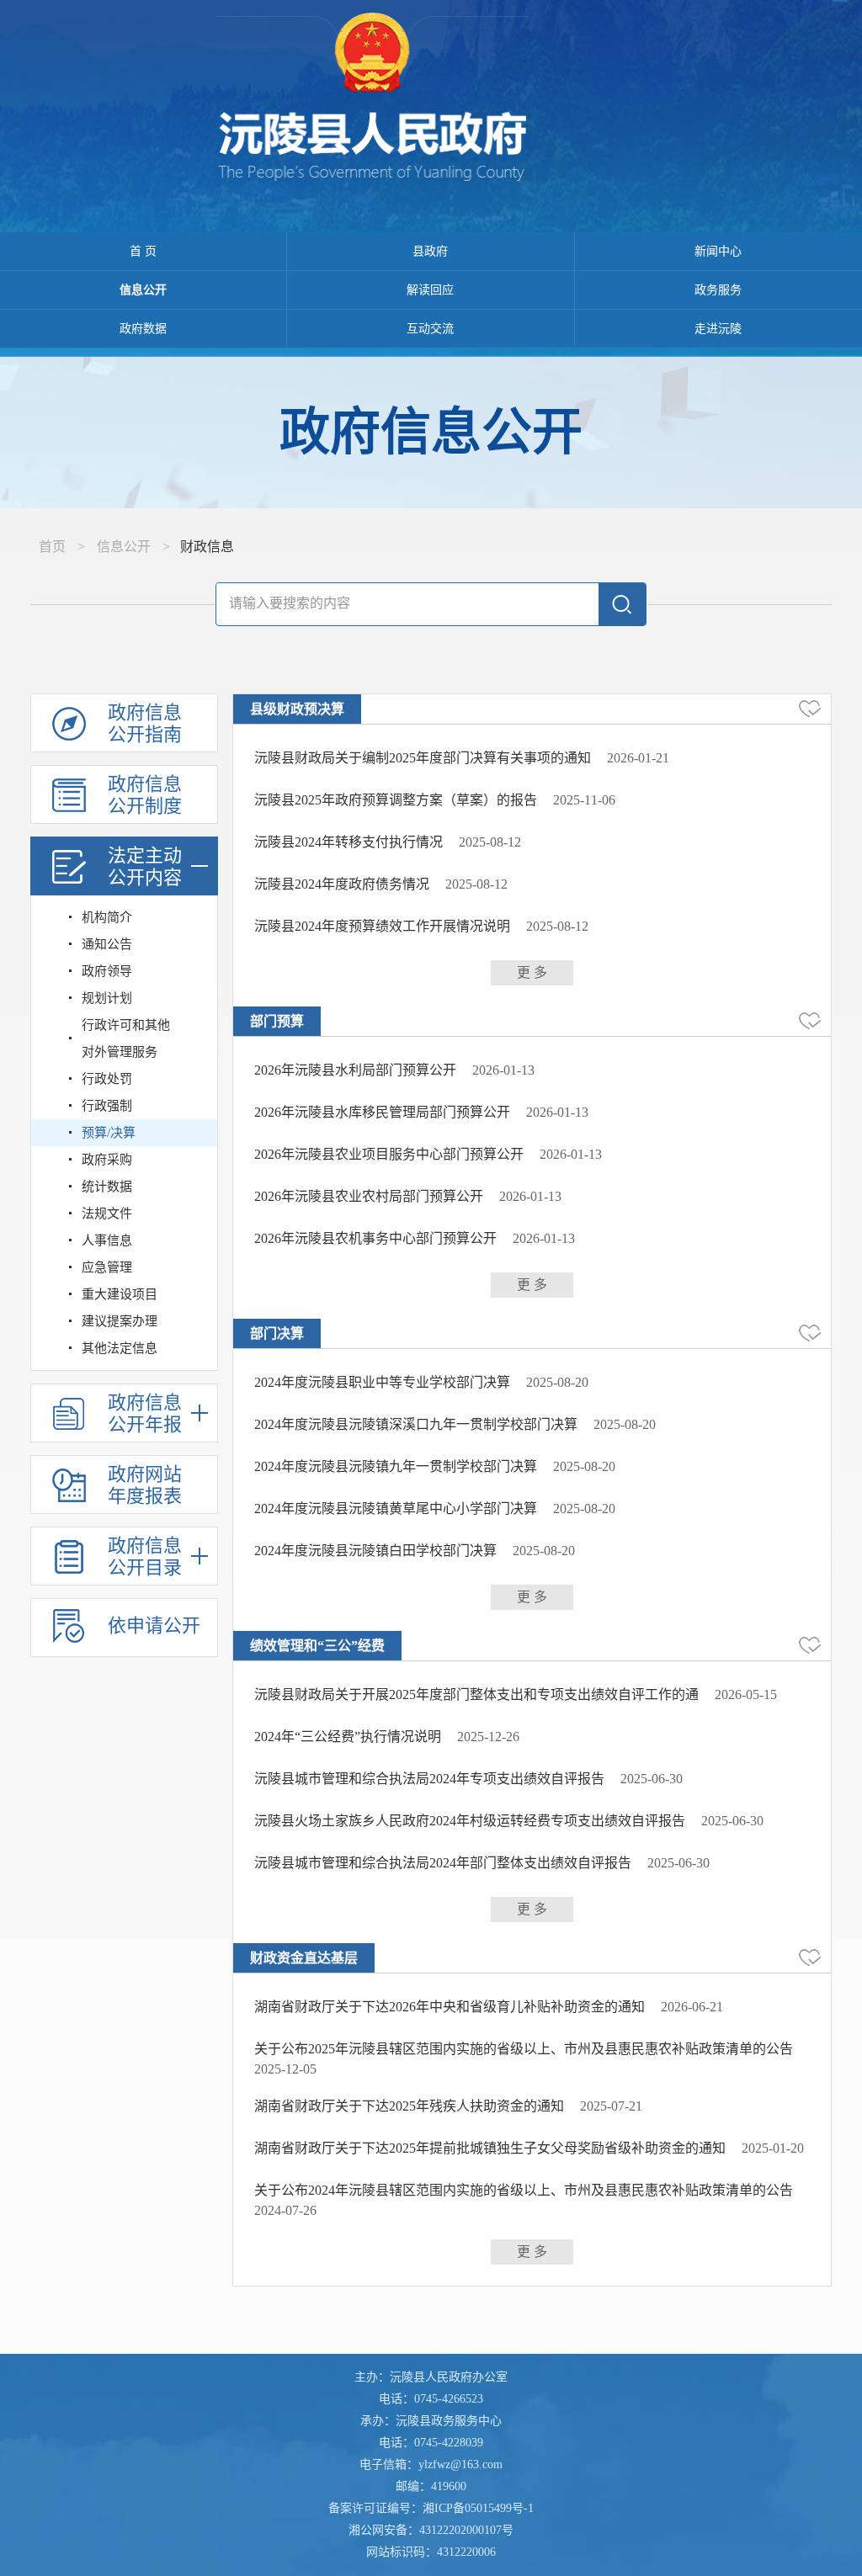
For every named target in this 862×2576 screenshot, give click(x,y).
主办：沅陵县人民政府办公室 (431, 2377)
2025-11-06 (584, 800)
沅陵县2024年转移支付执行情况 (349, 842)
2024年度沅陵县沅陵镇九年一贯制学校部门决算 (396, 1466)
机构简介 (107, 917)
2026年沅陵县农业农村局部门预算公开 (369, 1196)
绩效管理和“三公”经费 (317, 1646)
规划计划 (107, 998)
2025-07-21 (611, 2106)
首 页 (143, 251)
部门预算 (277, 1021)
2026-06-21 (692, 2007)
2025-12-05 (285, 2069)
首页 (52, 547)
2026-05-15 (746, 1694)
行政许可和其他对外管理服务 (126, 1038)
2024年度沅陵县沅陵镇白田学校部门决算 (375, 1551)
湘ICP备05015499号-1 (478, 2508)
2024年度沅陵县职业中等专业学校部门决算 (382, 1382)
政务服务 (718, 290)
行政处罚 (107, 1079)
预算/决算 (109, 1133)
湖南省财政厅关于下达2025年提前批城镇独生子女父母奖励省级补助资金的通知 (490, 2148)
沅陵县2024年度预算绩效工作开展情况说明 (382, 926)
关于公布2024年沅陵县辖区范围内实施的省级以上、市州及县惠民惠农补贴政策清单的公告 (524, 2190)
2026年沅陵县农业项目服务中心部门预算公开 (389, 1154)
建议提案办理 (120, 1321)
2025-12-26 (488, 1737)
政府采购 (107, 1160)
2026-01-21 (638, 758)
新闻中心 (718, 251)
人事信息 (107, 1240)
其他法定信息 (120, 1348)
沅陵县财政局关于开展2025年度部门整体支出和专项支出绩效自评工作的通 (476, 1694)
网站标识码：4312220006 (431, 2552)
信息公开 (143, 290)
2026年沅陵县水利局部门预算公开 (355, 1070)
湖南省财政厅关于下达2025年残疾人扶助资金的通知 (409, 2106)
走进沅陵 (718, 329)
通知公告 (107, 944)
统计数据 (107, 1187)
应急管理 (107, 1267)
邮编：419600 (431, 2486)
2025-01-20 (773, 2148)
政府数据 (143, 329)
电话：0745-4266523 (431, 2399)
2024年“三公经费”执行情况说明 (348, 1737)
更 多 (532, 972)
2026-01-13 (503, 1070)
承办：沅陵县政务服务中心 (431, 2421)
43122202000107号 (466, 2530)
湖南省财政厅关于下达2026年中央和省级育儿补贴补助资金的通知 (450, 2007)
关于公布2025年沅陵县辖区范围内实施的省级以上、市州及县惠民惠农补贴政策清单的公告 (524, 2049)
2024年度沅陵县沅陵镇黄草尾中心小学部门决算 (396, 1508)
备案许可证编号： (431, 2508)
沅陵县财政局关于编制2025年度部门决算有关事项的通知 (423, 758)
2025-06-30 (652, 1779)
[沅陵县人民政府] (431, 101)
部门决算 (277, 1333)
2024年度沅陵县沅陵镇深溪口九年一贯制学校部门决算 (416, 1424)
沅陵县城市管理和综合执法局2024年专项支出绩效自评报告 (429, 1779)
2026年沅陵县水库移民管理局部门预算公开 (382, 1112)
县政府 (430, 251)
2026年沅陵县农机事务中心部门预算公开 (375, 1238)
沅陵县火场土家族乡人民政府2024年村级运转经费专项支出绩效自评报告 (470, 1821)
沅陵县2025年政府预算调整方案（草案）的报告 (396, 800)
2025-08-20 (557, 1382)
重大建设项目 (120, 1294)
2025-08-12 (490, 842)
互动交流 (430, 329)
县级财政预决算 (297, 709)
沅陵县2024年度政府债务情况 (342, 884)
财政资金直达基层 (304, 1958)
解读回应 (430, 290)
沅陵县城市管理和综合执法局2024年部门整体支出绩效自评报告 (443, 1863)
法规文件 (107, 1214)
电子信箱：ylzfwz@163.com (431, 2464)
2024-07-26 (285, 2210)
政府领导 (107, 971)
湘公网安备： (431, 2530)
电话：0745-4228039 (431, 2443)
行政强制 (107, 1106)
